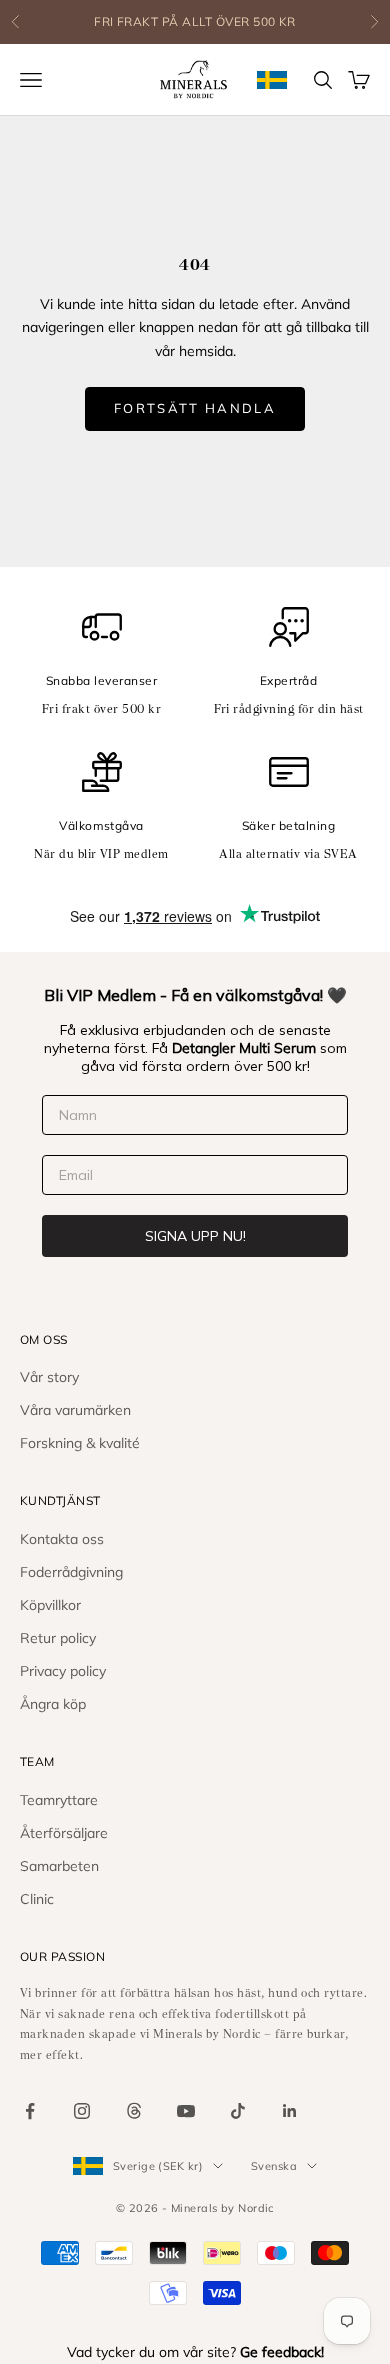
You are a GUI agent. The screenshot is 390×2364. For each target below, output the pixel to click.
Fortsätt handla (195, 408)
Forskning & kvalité (80, 1443)
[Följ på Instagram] (82, 2111)
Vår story (49, 1377)
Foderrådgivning (71, 1572)
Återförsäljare (64, 1833)
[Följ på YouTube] (186, 2111)
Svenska (274, 2166)
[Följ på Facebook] (30, 2111)
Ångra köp (53, 1704)
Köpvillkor (50, 1605)
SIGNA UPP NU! (195, 1236)
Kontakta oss (62, 1539)
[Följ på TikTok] (238, 2111)
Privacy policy (63, 1671)
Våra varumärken (75, 1410)
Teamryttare (59, 1800)
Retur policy (58, 1638)
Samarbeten (59, 1866)
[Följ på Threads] (134, 2111)
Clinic (37, 1899)
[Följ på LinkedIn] (290, 2111)
